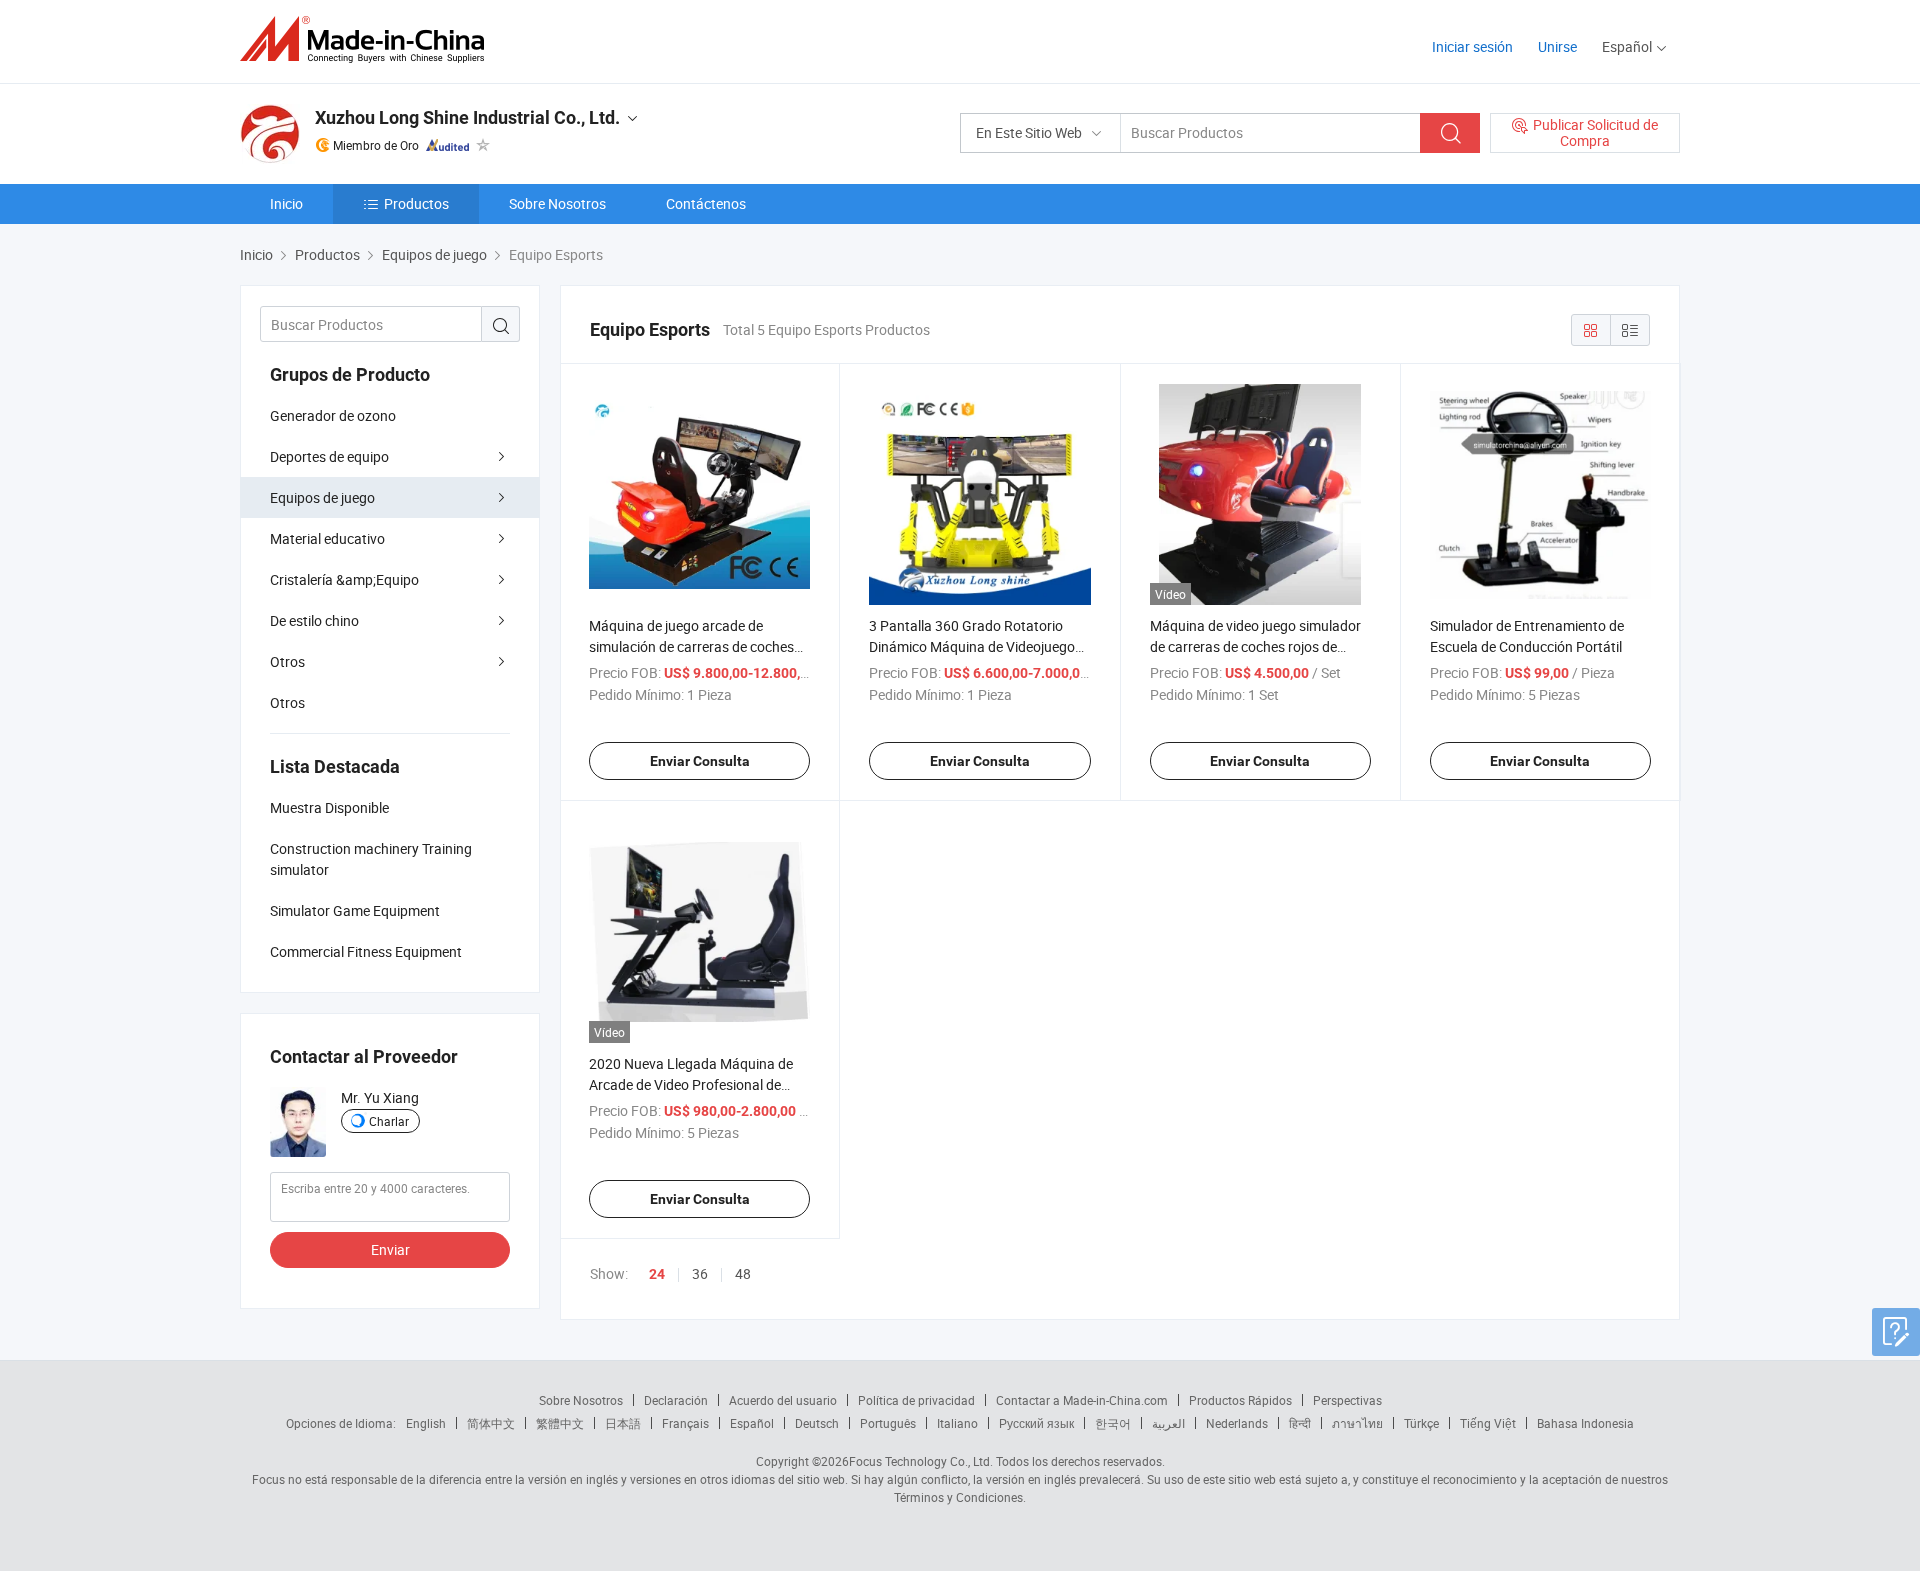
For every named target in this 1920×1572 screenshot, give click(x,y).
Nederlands (1237, 1423)
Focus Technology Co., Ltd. (921, 1461)
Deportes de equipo (329, 456)
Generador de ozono (333, 415)
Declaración (676, 1400)
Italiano (957, 1423)
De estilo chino (314, 620)
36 (700, 1273)
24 (657, 1274)
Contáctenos (706, 203)
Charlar (389, 1121)
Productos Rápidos (1240, 1400)
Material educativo (327, 538)
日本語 (623, 1423)
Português (888, 1423)
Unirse (1557, 46)
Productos (416, 203)
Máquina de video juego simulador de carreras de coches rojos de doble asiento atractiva (1255, 646)
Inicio (286, 203)
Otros (287, 661)
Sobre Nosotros (557, 203)
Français (685, 1423)
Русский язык (1036, 1423)
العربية (1168, 1423)
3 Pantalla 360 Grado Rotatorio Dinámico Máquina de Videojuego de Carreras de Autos (972, 646)
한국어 (1113, 1423)
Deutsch (817, 1423)
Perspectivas (1347, 1400)
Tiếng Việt (1488, 1423)
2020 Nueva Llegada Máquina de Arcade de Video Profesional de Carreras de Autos (691, 1084)
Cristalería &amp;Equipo (344, 579)
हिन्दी (1300, 1423)
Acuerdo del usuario (783, 1400)
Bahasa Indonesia (1585, 1423)
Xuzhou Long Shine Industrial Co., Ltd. (467, 117)
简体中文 (491, 1423)
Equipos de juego (322, 497)
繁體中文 (560, 1423)
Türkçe (1421, 1423)
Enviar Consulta (700, 761)
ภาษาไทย (1357, 1423)
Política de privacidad (916, 1400)
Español (752, 1423)
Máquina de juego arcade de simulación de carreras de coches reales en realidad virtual (691, 646)
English (426, 1423)
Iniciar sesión (1472, 46)
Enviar (390, 1249)
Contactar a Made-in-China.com (1082, 1400)
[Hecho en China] (368, 39)
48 (743, 1273)
